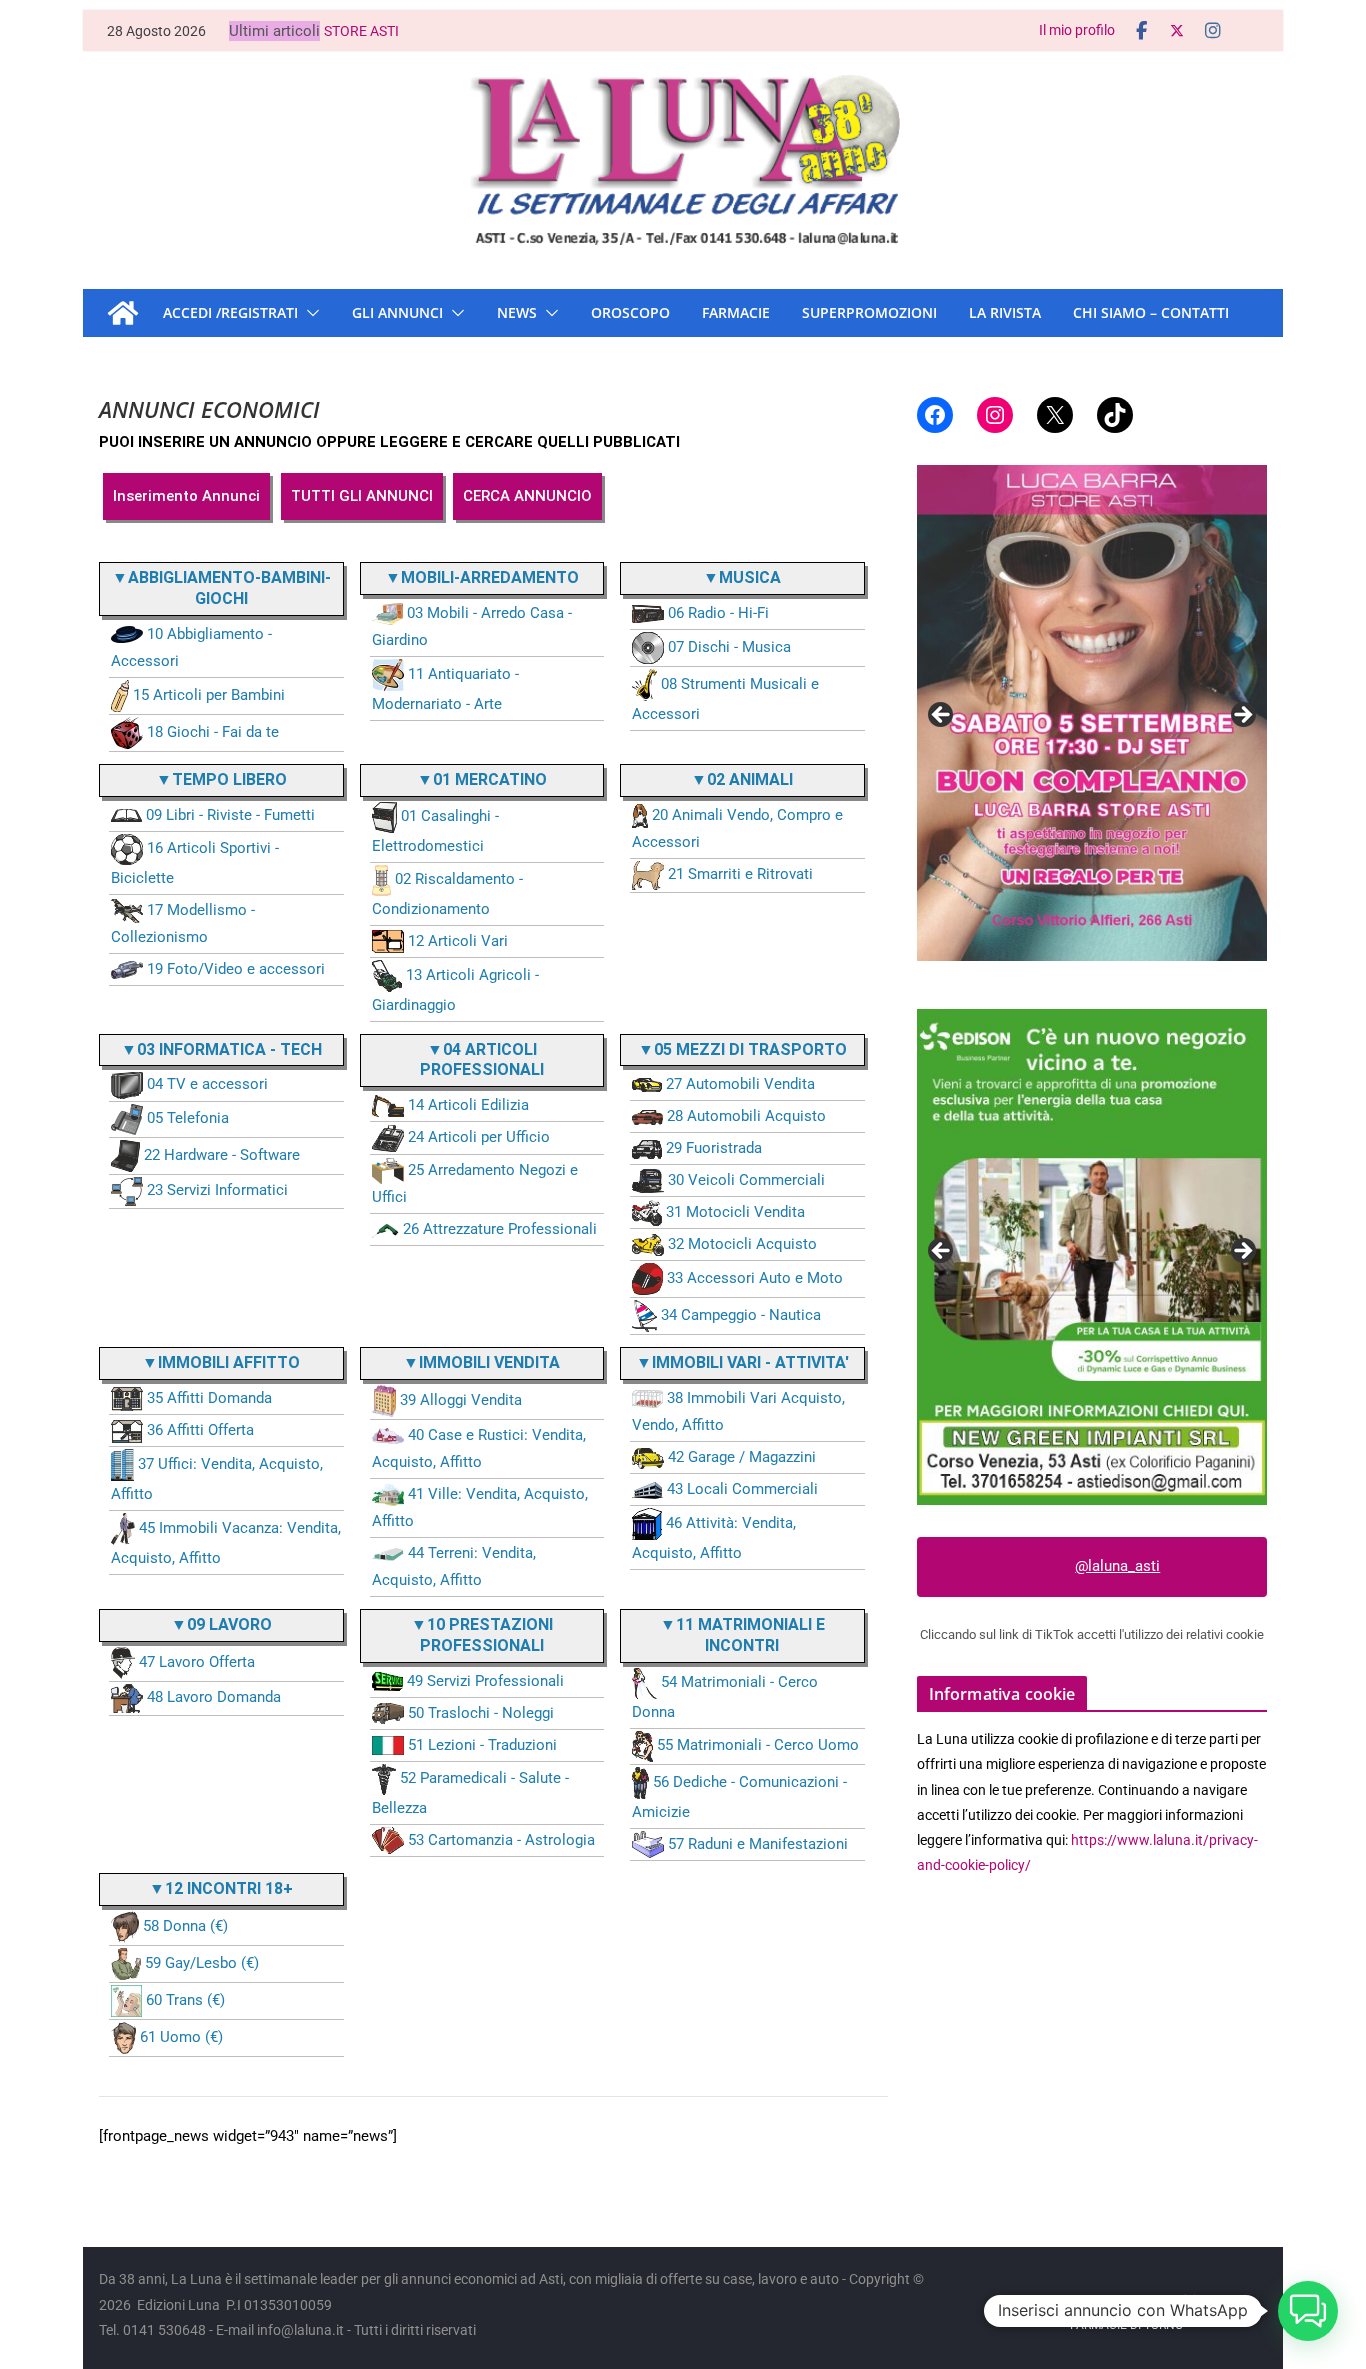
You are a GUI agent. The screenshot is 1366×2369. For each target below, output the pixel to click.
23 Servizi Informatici (217, 1190)
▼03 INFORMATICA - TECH (221, 1049)
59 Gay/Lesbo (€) (202, 1963)
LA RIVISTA (1005, 312)
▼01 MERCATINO (482, 779)
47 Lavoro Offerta (197, 1662)
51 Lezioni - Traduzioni (482, 1745)
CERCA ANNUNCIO (527, 496)
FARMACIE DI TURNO (1126, 2325)
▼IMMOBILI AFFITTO (221, 1362)
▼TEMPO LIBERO (221, 779)
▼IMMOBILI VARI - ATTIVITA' (742, 1362)
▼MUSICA (742, 577)
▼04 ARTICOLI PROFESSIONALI (482, 1060)
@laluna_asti (1117, 1566)
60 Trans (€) (185, 2000)
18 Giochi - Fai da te (213, 732)
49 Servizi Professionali (485, 1681)
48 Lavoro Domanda (214, 1697)
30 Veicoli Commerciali (746, 1180)
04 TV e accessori (207, 1084)
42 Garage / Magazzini (742, 1457)
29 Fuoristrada (714, 1148)
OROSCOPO (630, 312)
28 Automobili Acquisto (746, 1116)
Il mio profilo (1077, 30)
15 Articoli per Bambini (209, 695)
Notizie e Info (1199, 2300)
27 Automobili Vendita (740, 1084)
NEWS (517, 312)
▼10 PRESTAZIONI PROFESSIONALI (482, 1635)
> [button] (1242, 716)
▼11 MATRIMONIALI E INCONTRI (742, 1635)
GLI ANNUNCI (397, 312)
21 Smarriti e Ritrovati (740, 874)
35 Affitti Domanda (209, 1398)
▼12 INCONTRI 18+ (221, 1888)
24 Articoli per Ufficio (479, 1137)
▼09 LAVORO (221, 1624)
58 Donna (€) (185, 1926)
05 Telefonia (188, 1118)
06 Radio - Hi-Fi (718, 613)
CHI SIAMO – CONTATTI (1151, 312)
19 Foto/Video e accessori (236, 969)
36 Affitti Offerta (200, 1430)
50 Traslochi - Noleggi (481, 1713)
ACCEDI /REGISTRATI (230, 312)
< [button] (942, 716)
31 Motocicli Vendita (735, 1212)
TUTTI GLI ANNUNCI (362, 496)
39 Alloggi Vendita (461, 1400)
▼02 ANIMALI (742, 779)
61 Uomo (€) (181, 2037)
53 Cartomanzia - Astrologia (501, 1840)
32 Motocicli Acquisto (742, 1244)
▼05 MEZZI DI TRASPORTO (742, 1049)
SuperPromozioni (869, 312)
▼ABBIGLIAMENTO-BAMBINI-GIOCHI (221, 588)
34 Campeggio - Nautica (741, 1315)
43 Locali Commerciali (742, 1489)
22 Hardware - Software (222, 1155)
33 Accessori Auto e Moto (755, 1278)
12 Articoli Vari (458, 941)
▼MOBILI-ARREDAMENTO (482, 577)
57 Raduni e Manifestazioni (758, 1844)
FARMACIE (736, 312)
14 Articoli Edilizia (468, 1105)
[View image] (1092, 1257)
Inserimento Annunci (186, 496)
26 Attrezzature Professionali (500, 1229)
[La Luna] (123, 313)
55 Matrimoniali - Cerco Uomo (758, 1745)
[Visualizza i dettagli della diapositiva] (1092, 713)
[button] (309, 313)
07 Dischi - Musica (729, 647)
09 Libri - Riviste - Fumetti (230, 815)
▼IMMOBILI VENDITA (481, 1362)
